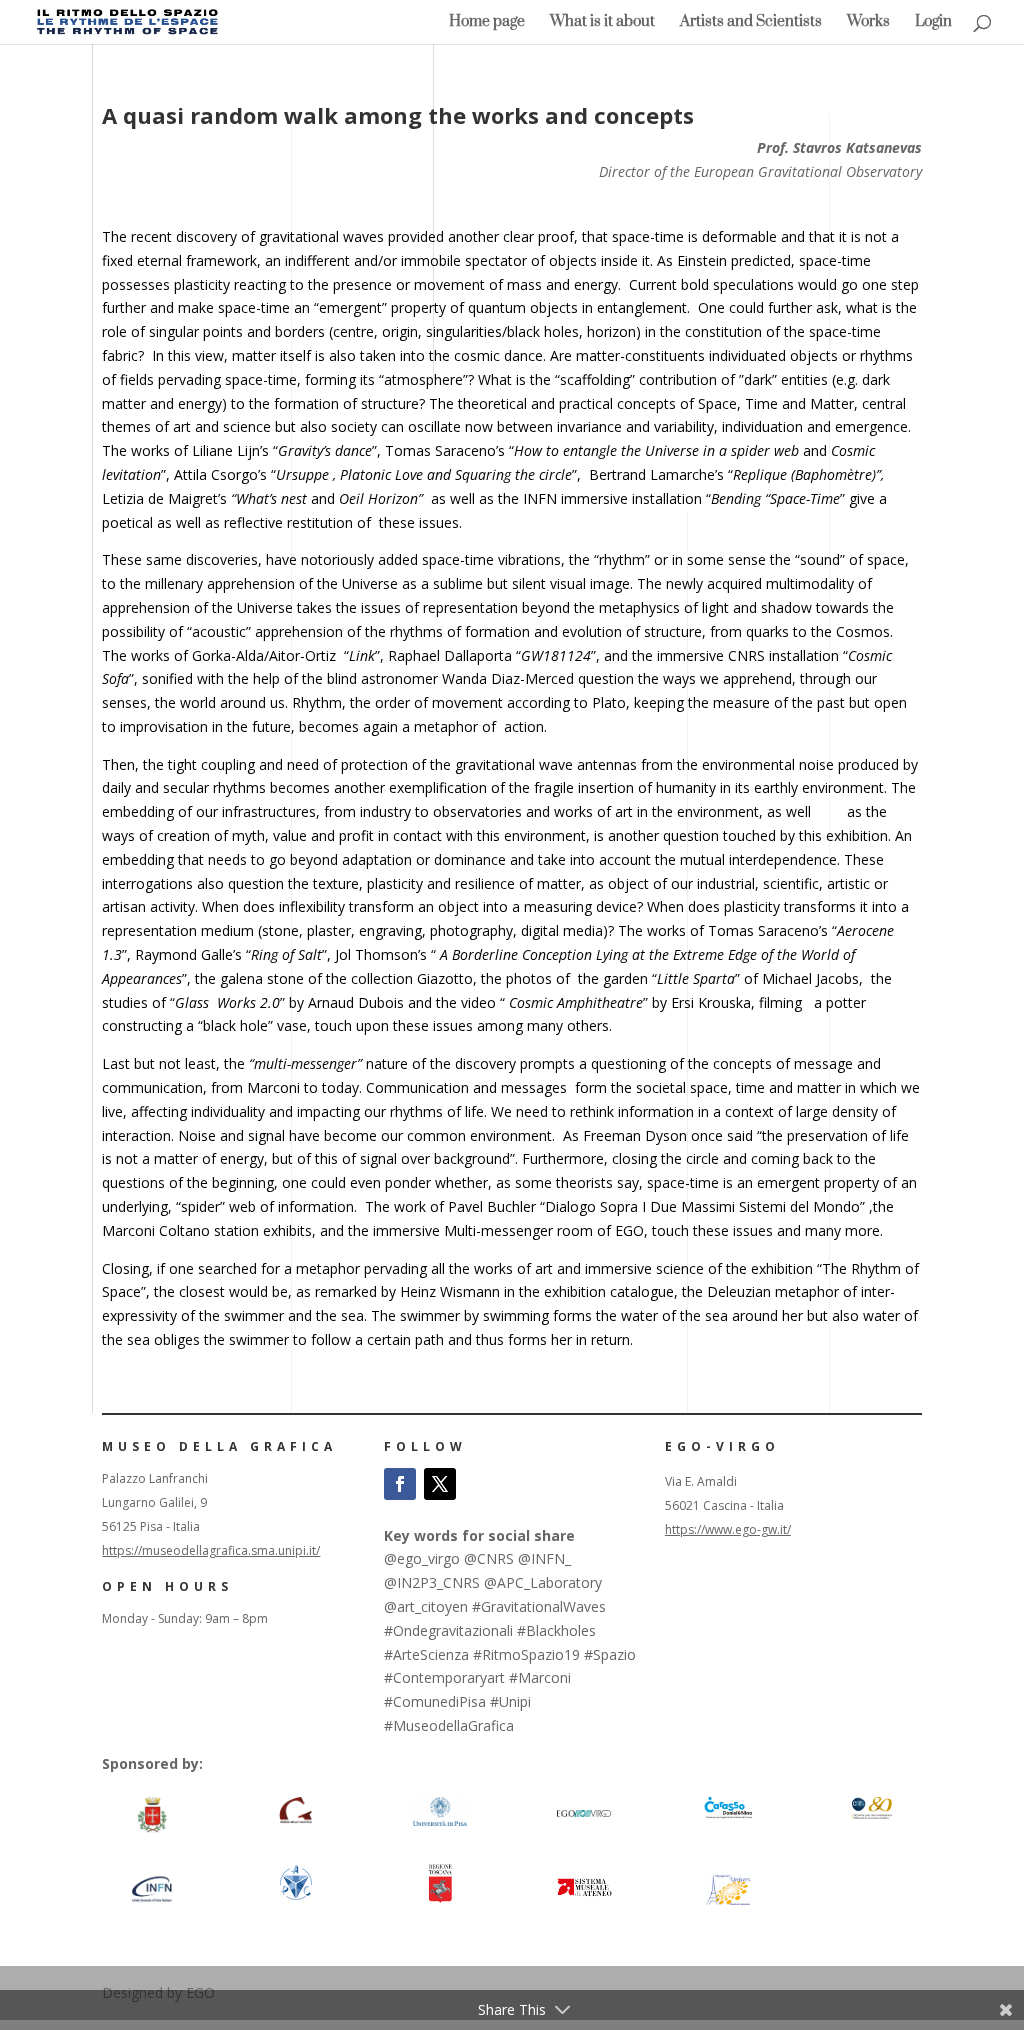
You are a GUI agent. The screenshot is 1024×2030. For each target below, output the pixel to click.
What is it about (602, 23)
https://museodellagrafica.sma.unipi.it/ (211, 1550)
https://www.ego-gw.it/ (728, 1529)
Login (933, 23)
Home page (487, 23)
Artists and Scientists (751, 23)
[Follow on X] (440, 1484)
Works (868, 23)
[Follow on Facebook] (400, 1484)
